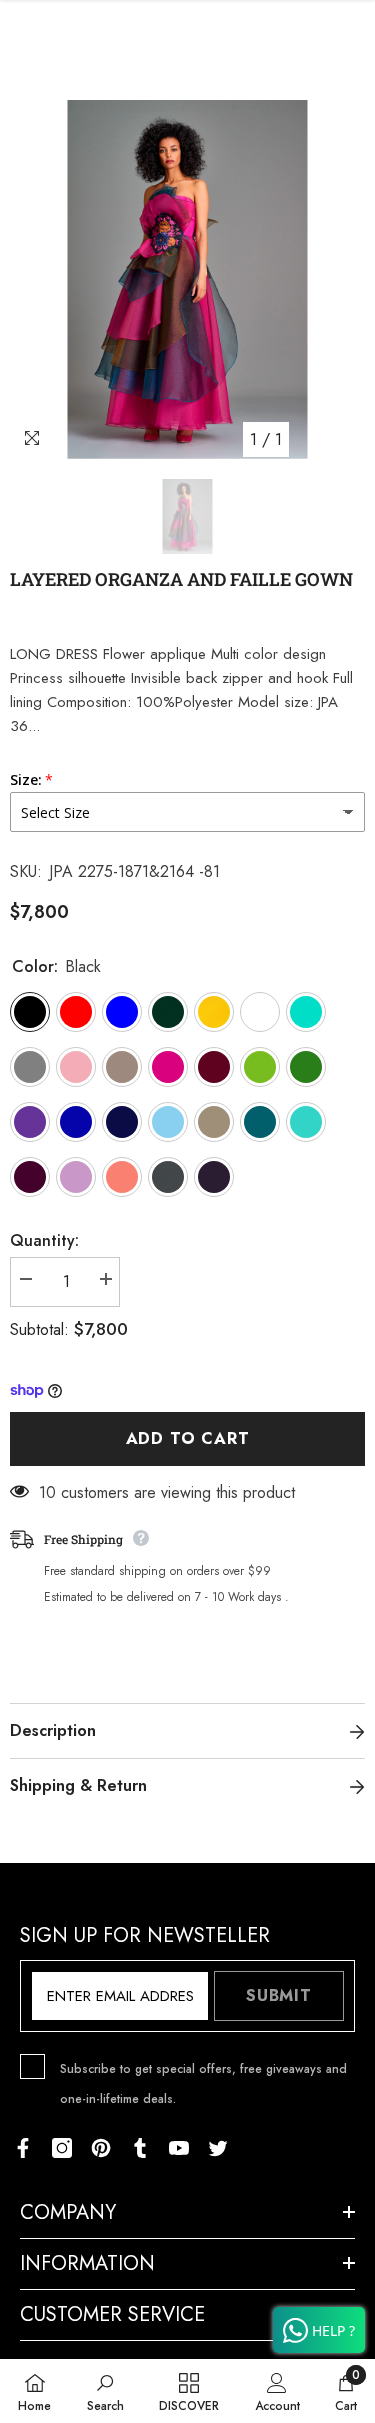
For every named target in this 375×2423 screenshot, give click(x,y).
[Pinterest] (101, 2148)
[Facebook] (23, 2148)
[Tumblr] (140, 2148)
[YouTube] (179, 2148)
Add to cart (188, 1438)
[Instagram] (62, 2148)
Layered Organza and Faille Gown (181, 579)
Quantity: (44, 1240)
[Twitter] (218, 2148)
